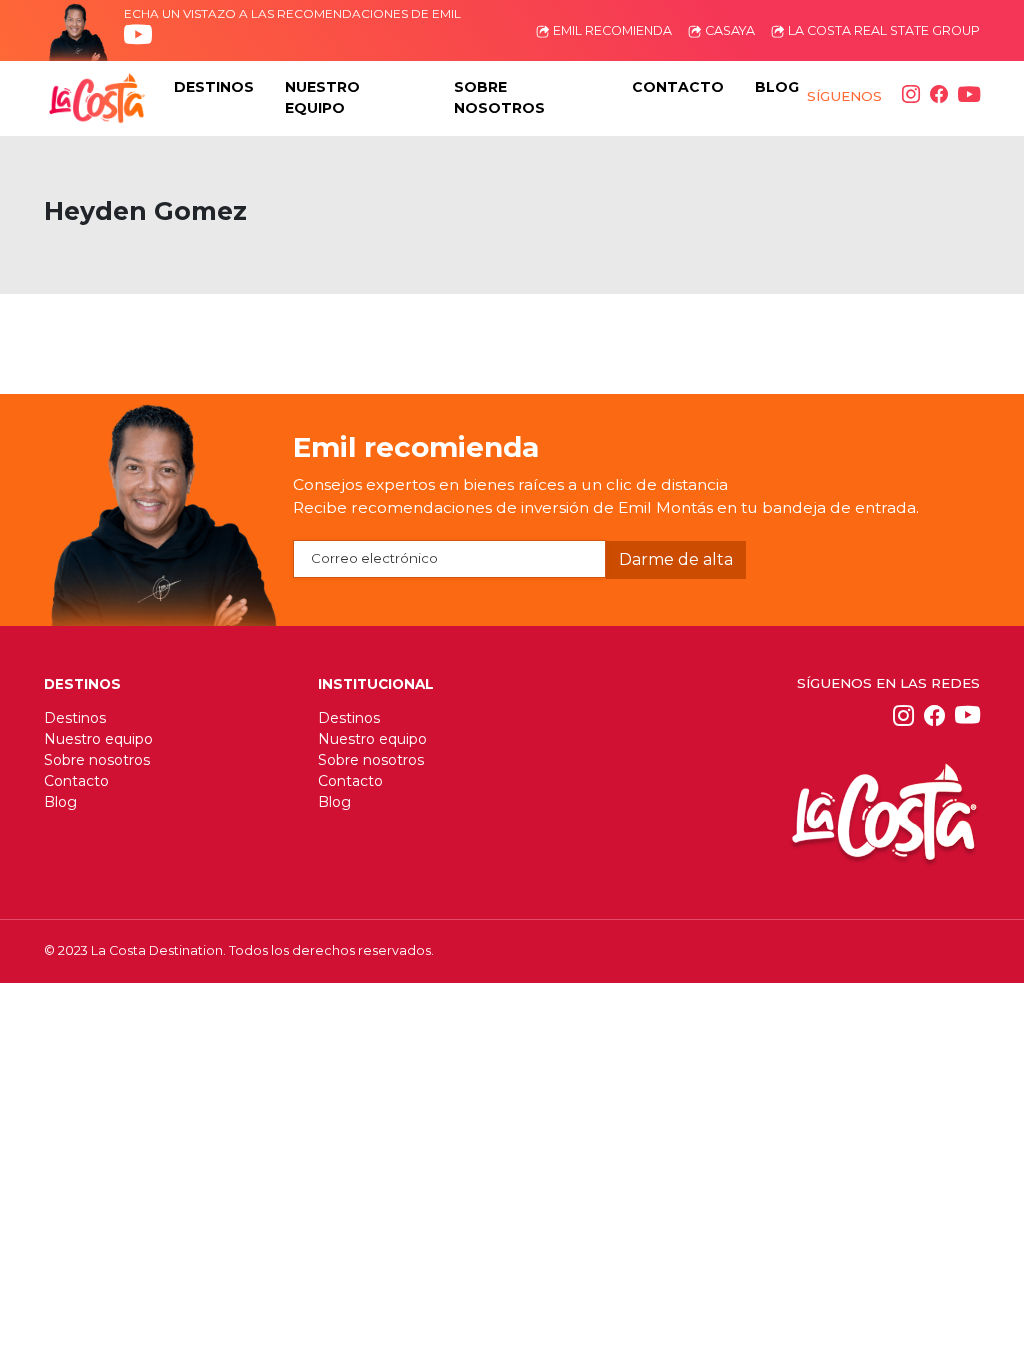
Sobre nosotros (97, 760)
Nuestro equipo (98, 739)
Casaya (728, 30)
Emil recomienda (611, 30)
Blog (60, 802)
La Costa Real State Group (882, 30)
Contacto (76, 781)
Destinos (75, 718)
